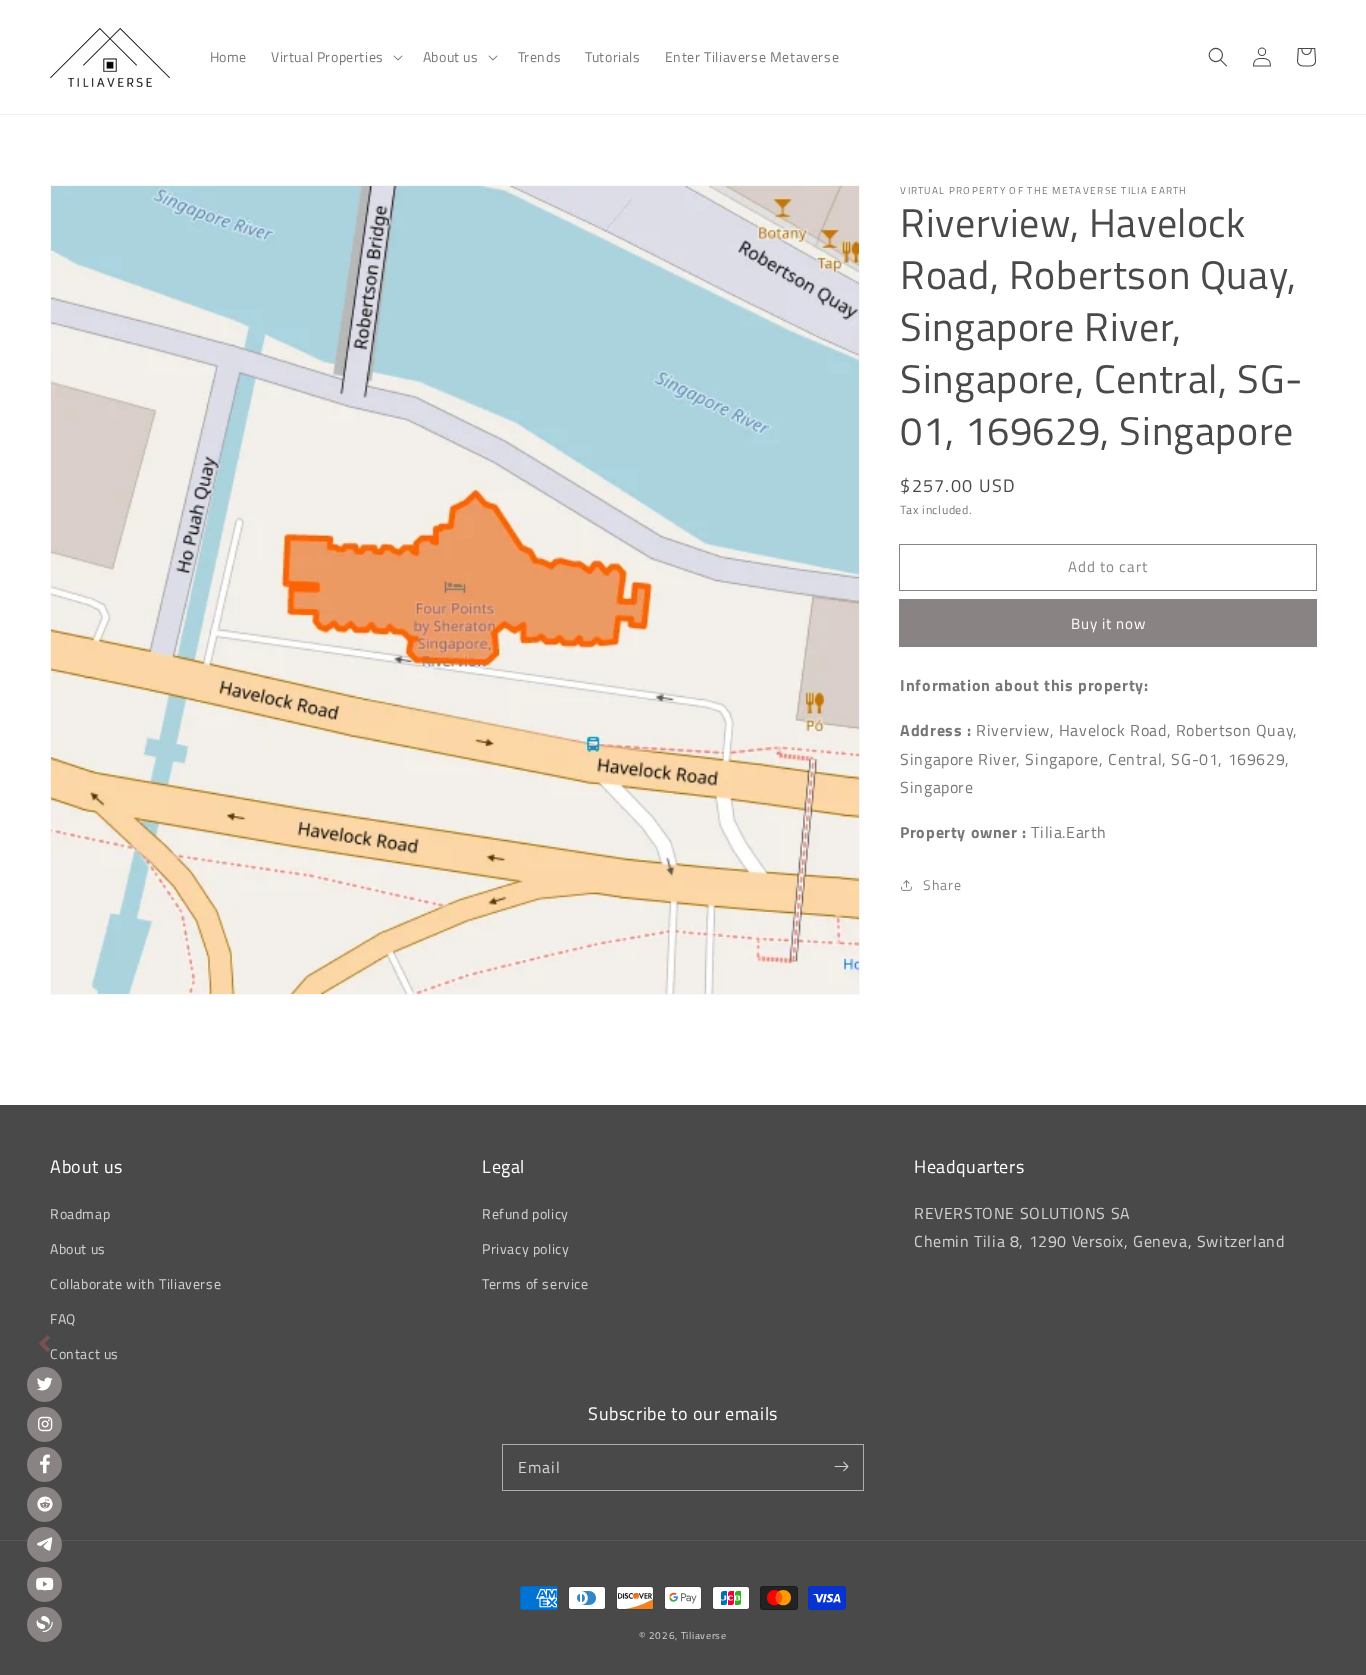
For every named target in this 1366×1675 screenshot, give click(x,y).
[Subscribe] (841, 1467)
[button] (335, 57)
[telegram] (44, 1544)
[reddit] (44, 1504)
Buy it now (1108, 623)
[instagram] (44, 1424)
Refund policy (525, 1213)
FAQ (63, 1318)
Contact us (84, 1353)
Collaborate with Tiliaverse (135, 1283)
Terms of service (535, 1283)
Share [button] (942, 884)
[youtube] (44, 1584)
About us (78, 1248)
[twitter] (44, 1384)
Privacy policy (525, 1248)
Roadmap (80, 1213)
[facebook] (44, 1464)
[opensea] (44, 1624)
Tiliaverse (704, 1635)
